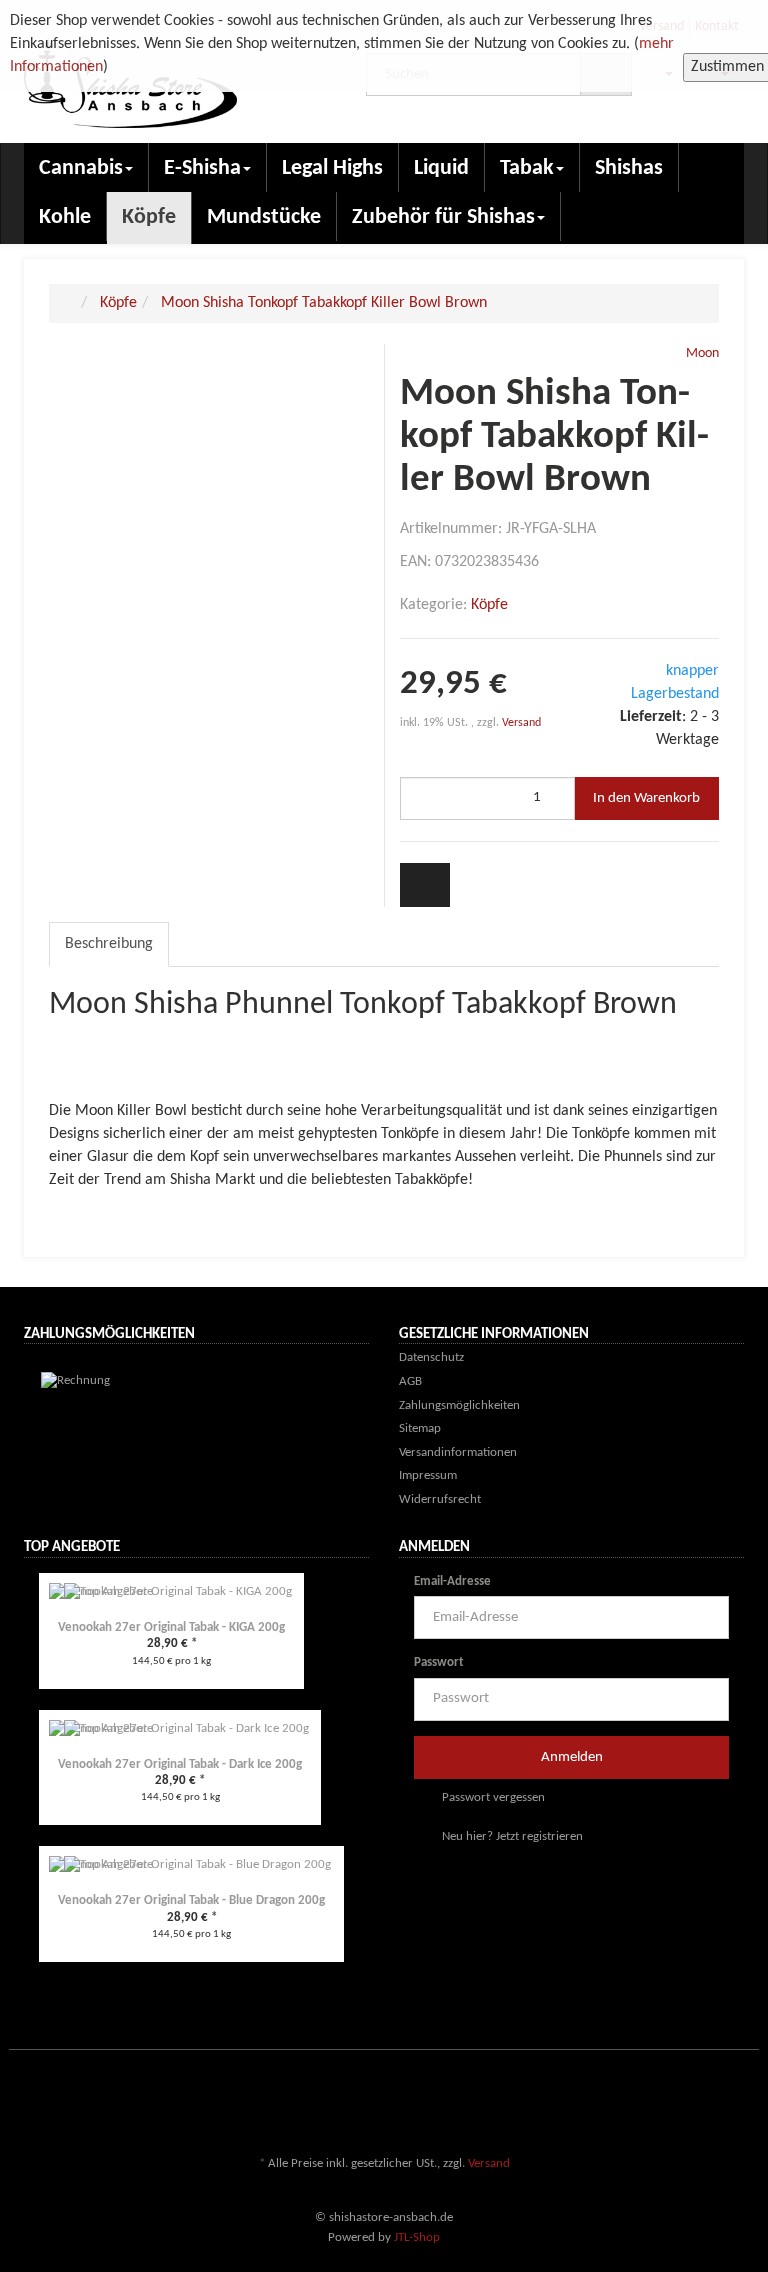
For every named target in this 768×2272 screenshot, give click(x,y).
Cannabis (81, 168)
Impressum (428, 1475)
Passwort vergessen (492, 1797)
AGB (410, 1381)
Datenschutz (431, 1357)
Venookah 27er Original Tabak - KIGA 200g (171, 1627)
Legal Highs (332, 168)
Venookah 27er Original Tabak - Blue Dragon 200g (191, 1900)
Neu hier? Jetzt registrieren (511, 1836)
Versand (521, 723)
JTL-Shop (417, 2237)
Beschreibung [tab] (109, 944)
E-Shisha (202, 168)
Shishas (629, 168)
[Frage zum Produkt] (425, 884)
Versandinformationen (458, 1452)
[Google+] (703, 2105)
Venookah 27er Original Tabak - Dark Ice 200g (180, 1764)
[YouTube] (733, 2105)
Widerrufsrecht (440, 1499)
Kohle (65, 217)
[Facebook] (643, 2105)
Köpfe (149, 217)
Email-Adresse (452, 1581)
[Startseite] (70, 303)
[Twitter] (673, 2105)
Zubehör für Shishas (443, 217)
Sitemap (420, 1428)
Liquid (441, 168)
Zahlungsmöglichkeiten (459, 1405)
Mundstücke (264, 217)
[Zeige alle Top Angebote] (363, 1549)
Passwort (439, 1662)
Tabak (527, 168)
